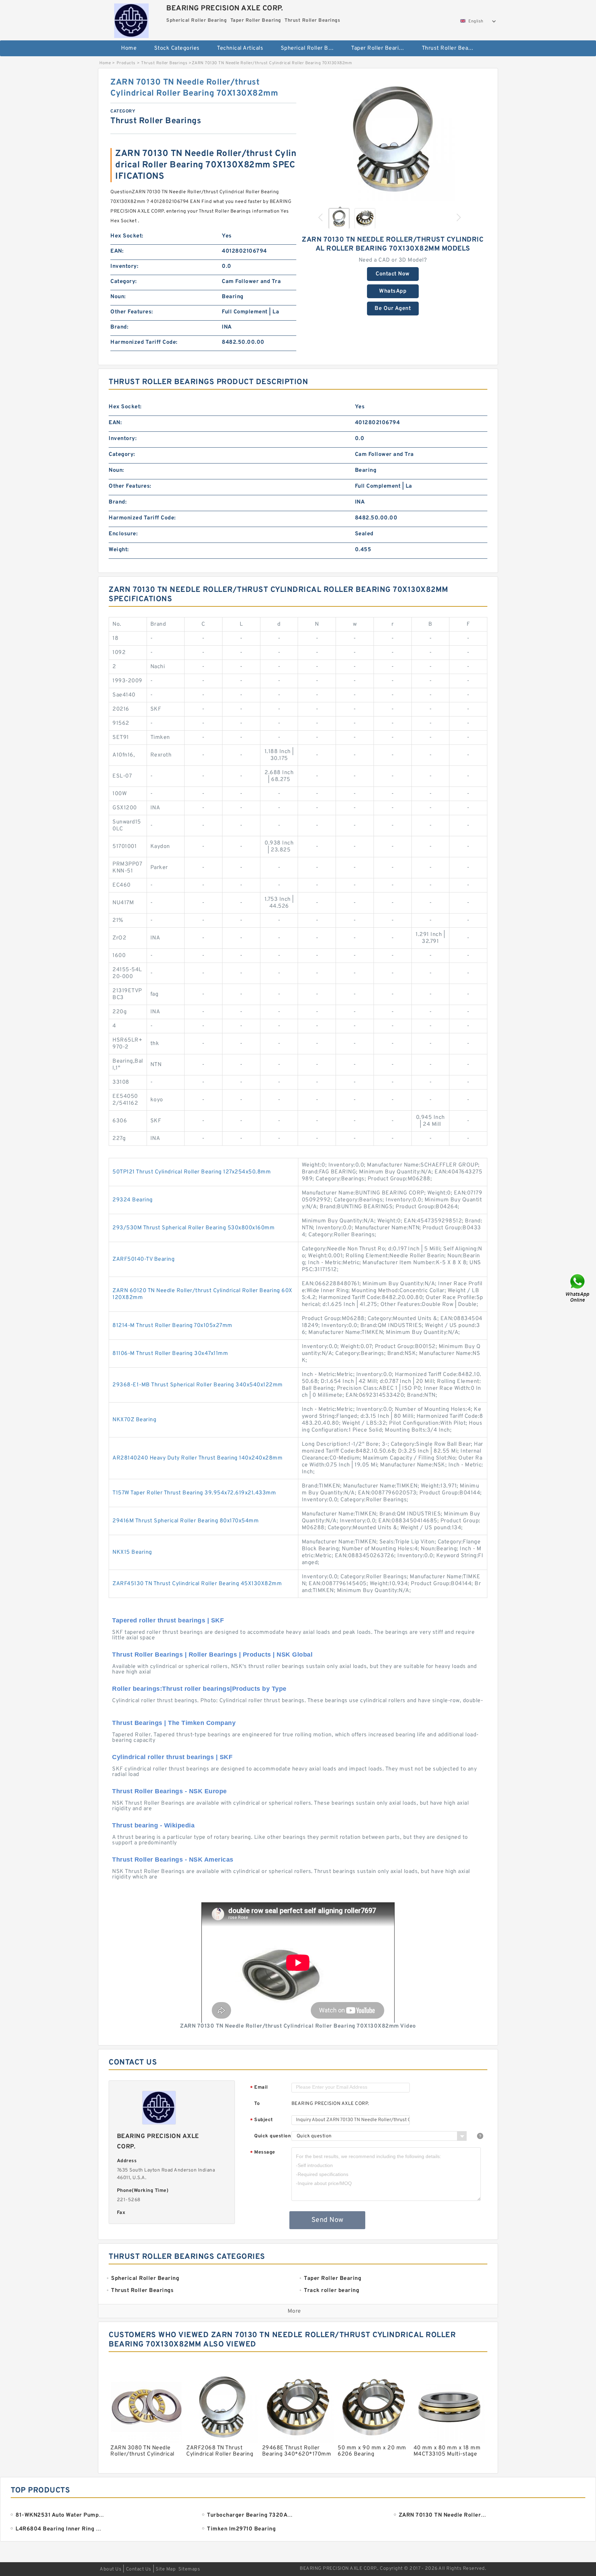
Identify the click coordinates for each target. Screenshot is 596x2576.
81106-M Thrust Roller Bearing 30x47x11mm (170, 1354)
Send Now (327, 2220)
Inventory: (124, 266)
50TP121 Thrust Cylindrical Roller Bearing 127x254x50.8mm (192, 1172)
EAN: (117, 251)
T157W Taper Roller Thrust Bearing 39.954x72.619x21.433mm (194, 1493)
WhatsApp (393, 291)
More (294, 2311)
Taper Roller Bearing (378, 48)
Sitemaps (189, 2569)
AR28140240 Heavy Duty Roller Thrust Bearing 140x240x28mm (197, 1458)
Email (259, 2088)
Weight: (119, 550)
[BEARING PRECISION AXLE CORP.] (131, 19)
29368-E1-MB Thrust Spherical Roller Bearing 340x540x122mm (198, 1385)
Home (129, 48)
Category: (124, 282)
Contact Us (139, 2569)
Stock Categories (177, 48)
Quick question (272, 2136)
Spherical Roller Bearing (311, 48)
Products (126, 63)
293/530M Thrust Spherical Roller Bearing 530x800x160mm (193, 1228)
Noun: (118, 297)
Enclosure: (123, 534)
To (257, 2104)
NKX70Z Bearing (134, 1420)
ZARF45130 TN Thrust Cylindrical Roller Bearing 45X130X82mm (197, 1584)
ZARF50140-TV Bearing (143, 1259)
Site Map (166, 2569)
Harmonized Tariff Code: (144, 342)
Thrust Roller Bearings (452, 48)
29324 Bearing (133, 1200)
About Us (111, 2569)
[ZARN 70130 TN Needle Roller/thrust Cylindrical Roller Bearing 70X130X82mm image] (393, 139)
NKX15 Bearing (132, 1552)
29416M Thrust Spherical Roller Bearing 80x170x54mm (186, 1521)
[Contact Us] (578, 1288)
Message (263, 2153)
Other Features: (132, 312)
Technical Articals (240, 48)
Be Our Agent (393, 309)
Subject (262, 2120)
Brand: (119, 327)
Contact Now (393, 274)
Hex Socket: (127, 236)
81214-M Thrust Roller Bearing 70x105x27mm (172, 1326)
